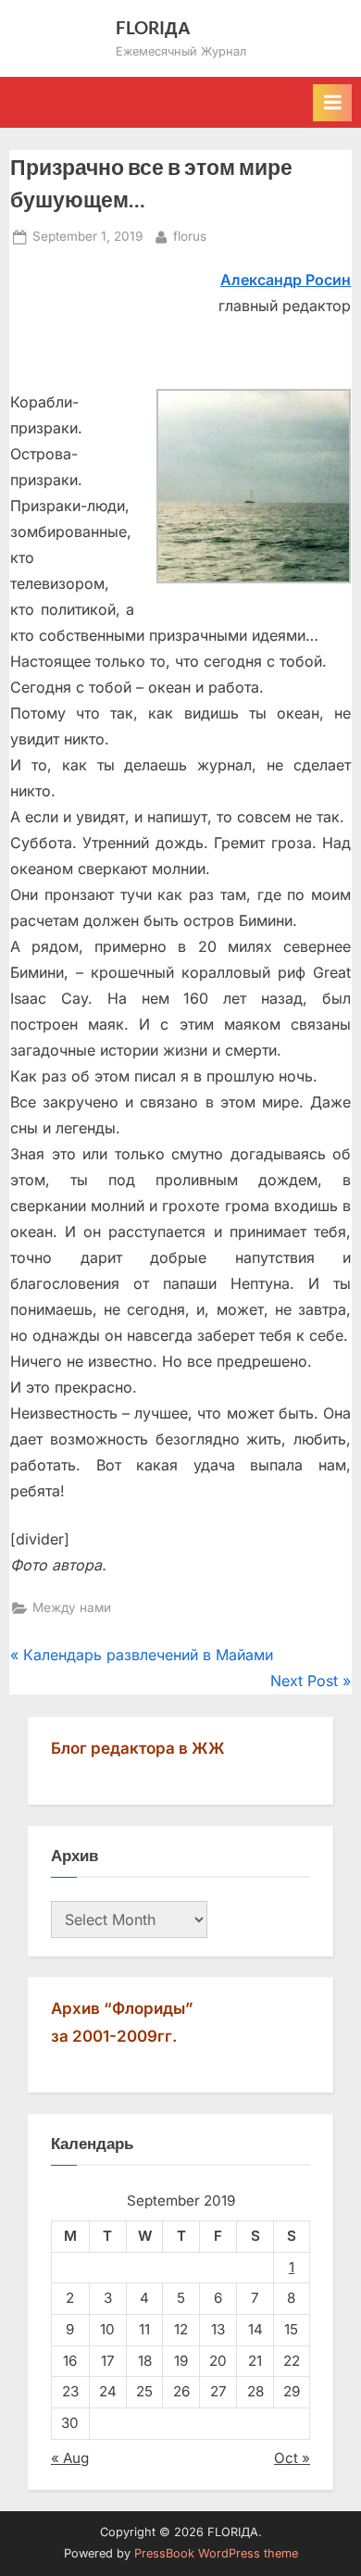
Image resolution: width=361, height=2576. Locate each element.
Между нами (72, 1607)
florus (190, 236)
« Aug (70, 2458)
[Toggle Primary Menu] (332, 103)
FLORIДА (153, 27)
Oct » (292, 2458)
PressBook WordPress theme (216, 2553)
